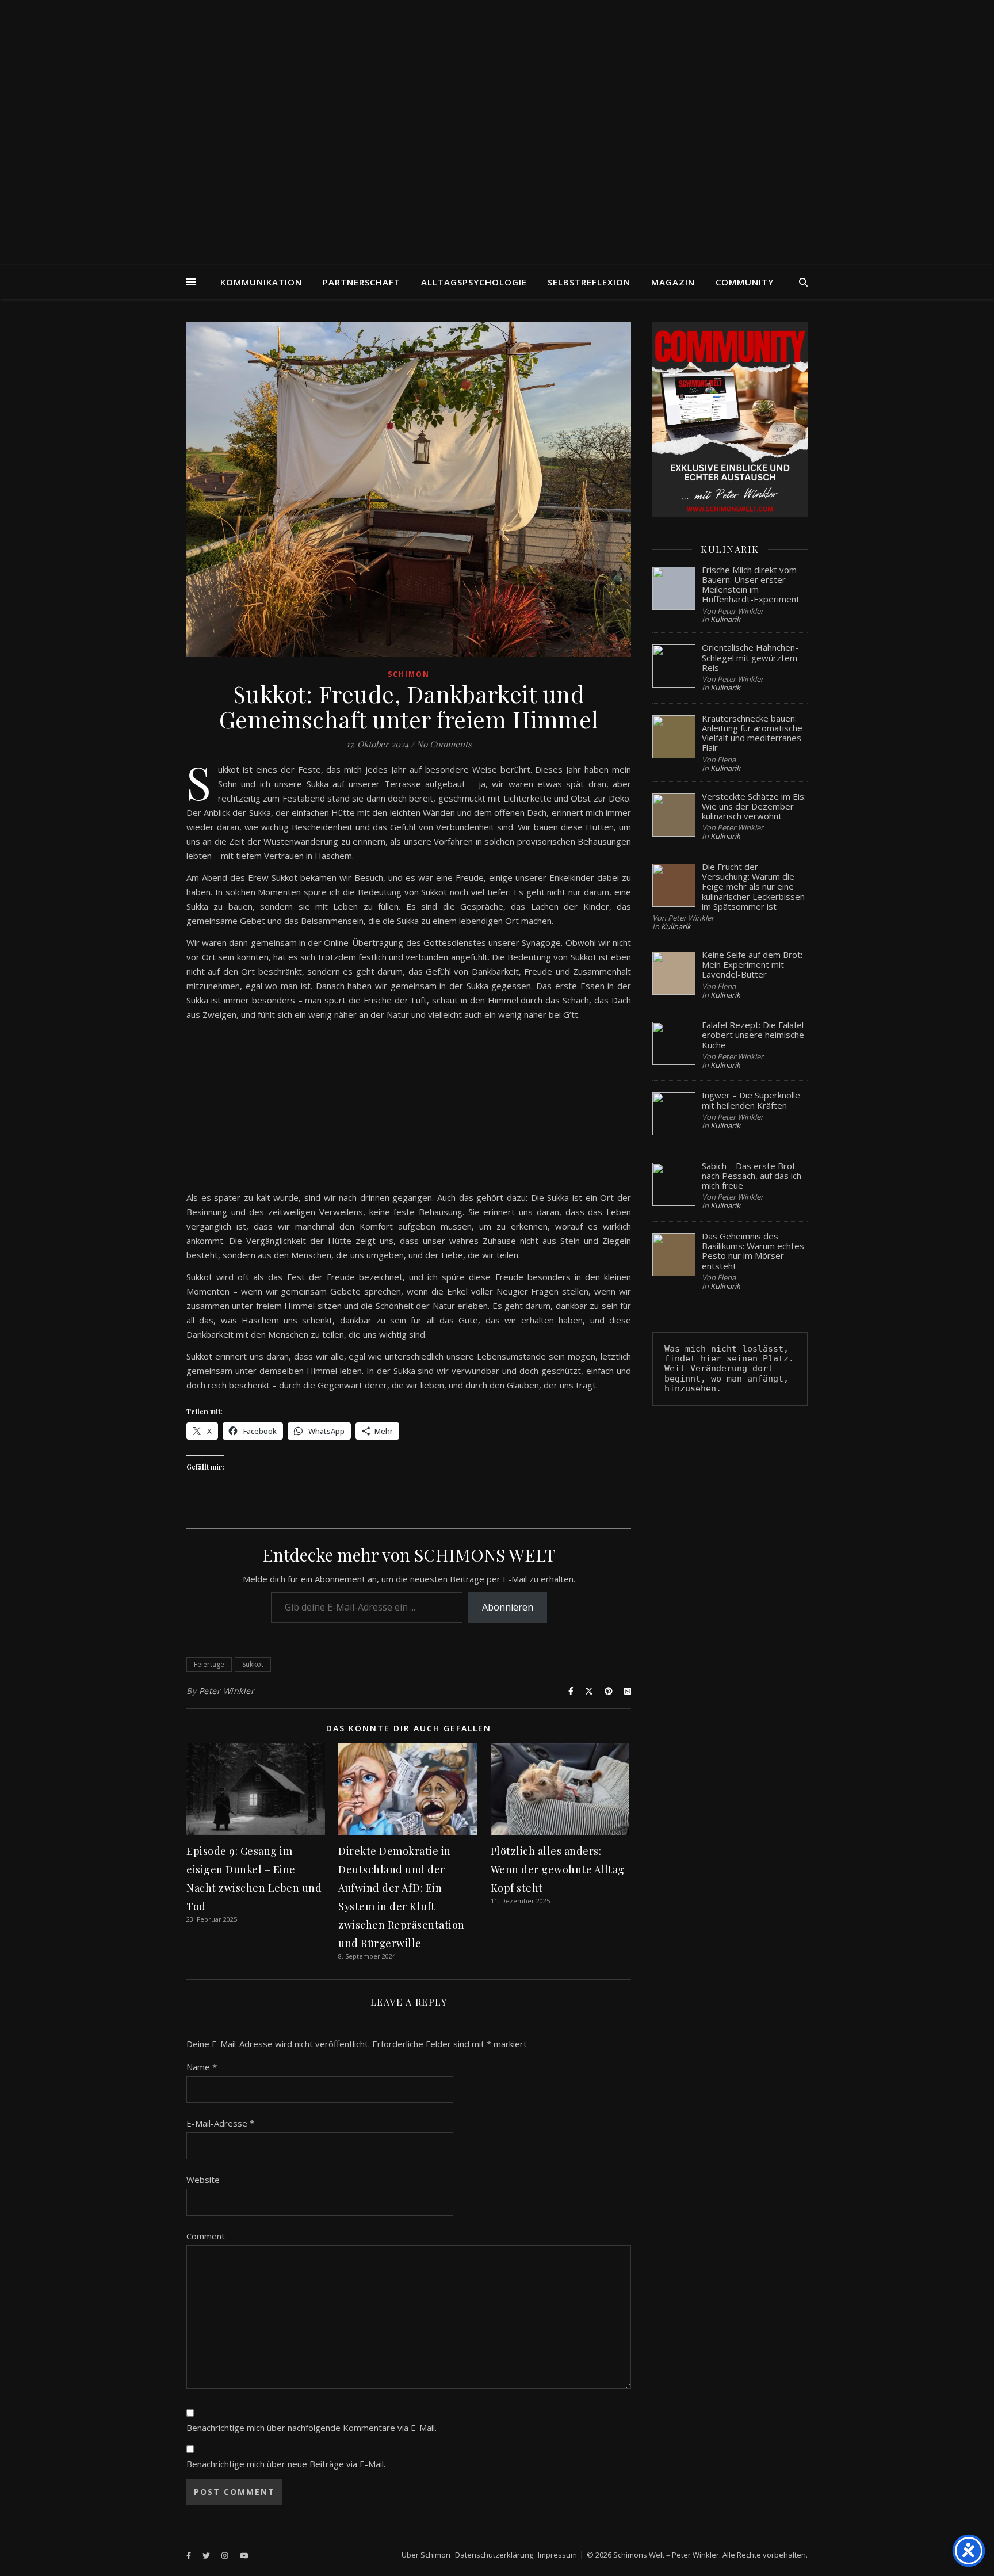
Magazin (673, 282)
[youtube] (244, 2556)
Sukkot (253, 1664)
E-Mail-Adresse (220, 2123)
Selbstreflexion (589, 282)
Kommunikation (261, 282)
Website (203, 2180)
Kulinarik (725, 619)
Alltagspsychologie (474, 282)
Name (202, 2067)
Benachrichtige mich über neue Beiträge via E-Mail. (286, 2464)
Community (745, 282)
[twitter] (207, 2556)
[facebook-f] (190, 2556)
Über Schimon (426, 2555)
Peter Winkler (227, 1691)
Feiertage (209, 1664)
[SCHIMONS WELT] (497, 132)
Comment (206, 2236)
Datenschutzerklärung (494, 2555)
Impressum (557, 2555)
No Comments (444, 744)
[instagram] (225, 2556)
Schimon (409, 674)
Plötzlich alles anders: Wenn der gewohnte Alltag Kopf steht (558, 1869)
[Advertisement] (409, 1110)
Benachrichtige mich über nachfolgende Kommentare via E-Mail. (311, 2428)
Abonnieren (508, 1607)
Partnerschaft (362, 282)
